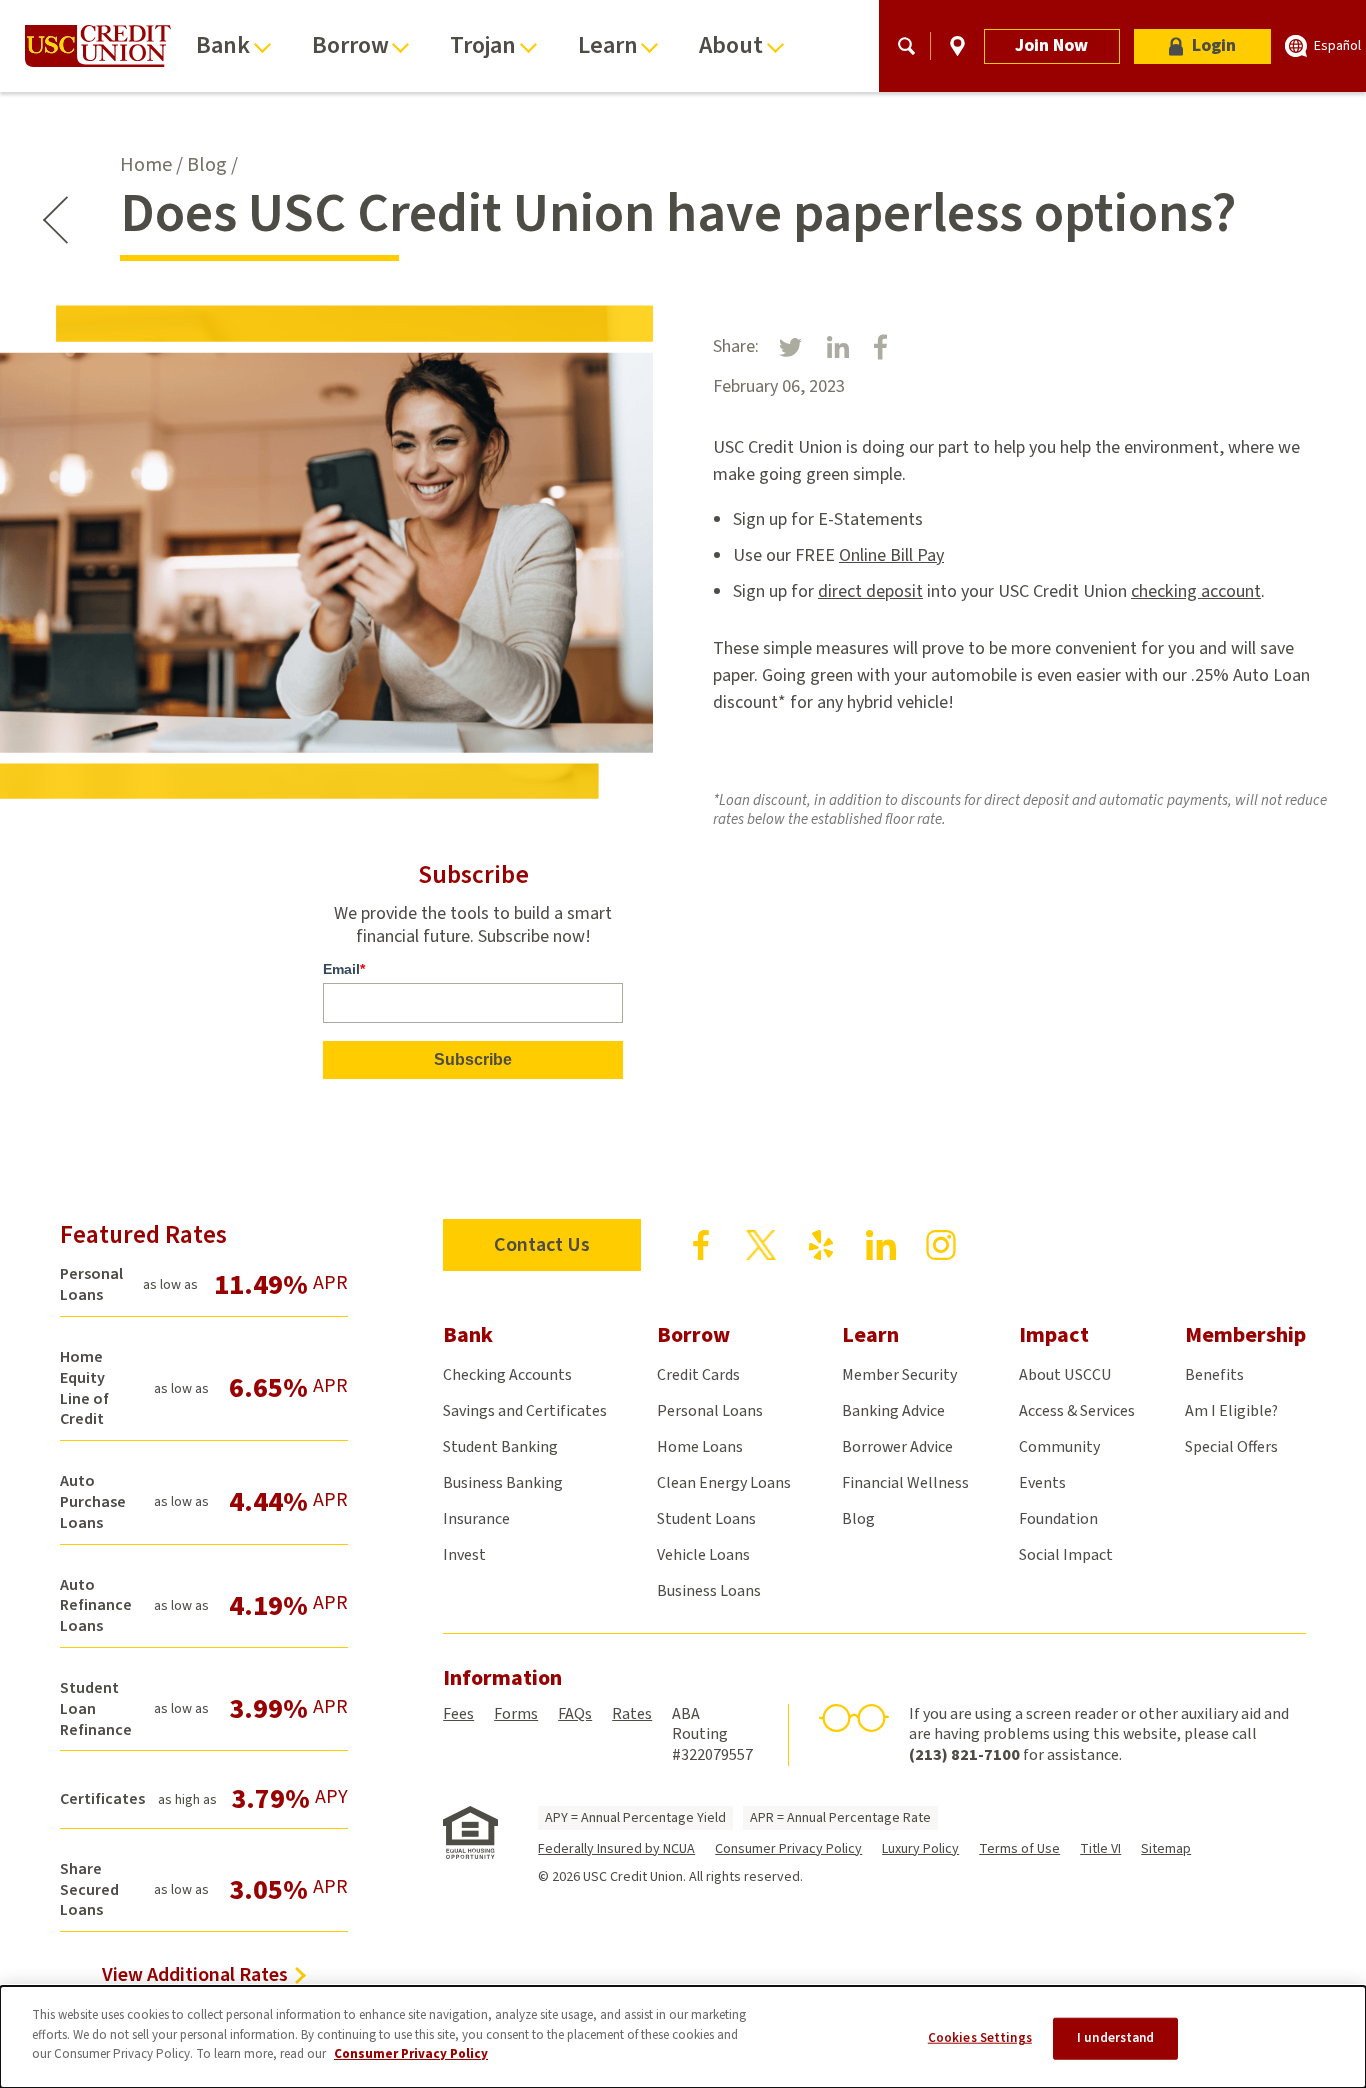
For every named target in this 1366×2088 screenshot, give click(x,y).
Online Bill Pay (891, 555)
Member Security (899, 1375)
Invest (464, 1555)
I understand (1116, 2038)
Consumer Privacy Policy (788, 1849)
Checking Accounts (507, 1375)
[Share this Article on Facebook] (880, 347)
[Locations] (957, 46)
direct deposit (870, 591)
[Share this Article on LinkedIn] (838, 347)
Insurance (476, 1519)
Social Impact (1066, 1555)
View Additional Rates (195, 1975)
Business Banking (503, 1483)
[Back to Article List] (55, 220)
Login (1214, 45)
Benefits (1214, 1375)
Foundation (1058, 1519)
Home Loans (700, 1447)
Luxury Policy (920, 1849)
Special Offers (1231, 1447)
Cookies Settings (980, 2038)
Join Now (1051, 45)
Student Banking (500, 1447)
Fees (458, 1714)
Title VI (1100, 1849)
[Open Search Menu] (906, 46)
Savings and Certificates (525, 1411)
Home (146, 165)
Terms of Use (1019, 1849)
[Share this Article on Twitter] (790, 346)
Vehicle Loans (703, 1555)
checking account (1196, 591)
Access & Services (1077, 1411)
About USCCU (1065, 1375)
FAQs (575, 1714)
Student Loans (706, 1519)
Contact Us (542, 1245)
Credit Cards (698, 1375)
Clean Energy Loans (724, 1483)
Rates (632, 1714)
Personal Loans (710, 1411)
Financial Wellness (905, 1483)
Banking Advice (893, 1411)
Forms (516, 1714)
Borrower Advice (897, 1447)
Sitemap (1166, 1849)
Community (1059, 1447)
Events (1042, 1483)
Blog (207, 165)
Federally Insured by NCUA (616, 1849)
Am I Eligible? (1231, 1411)
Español (1337, 46)
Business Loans (709, 1591)
